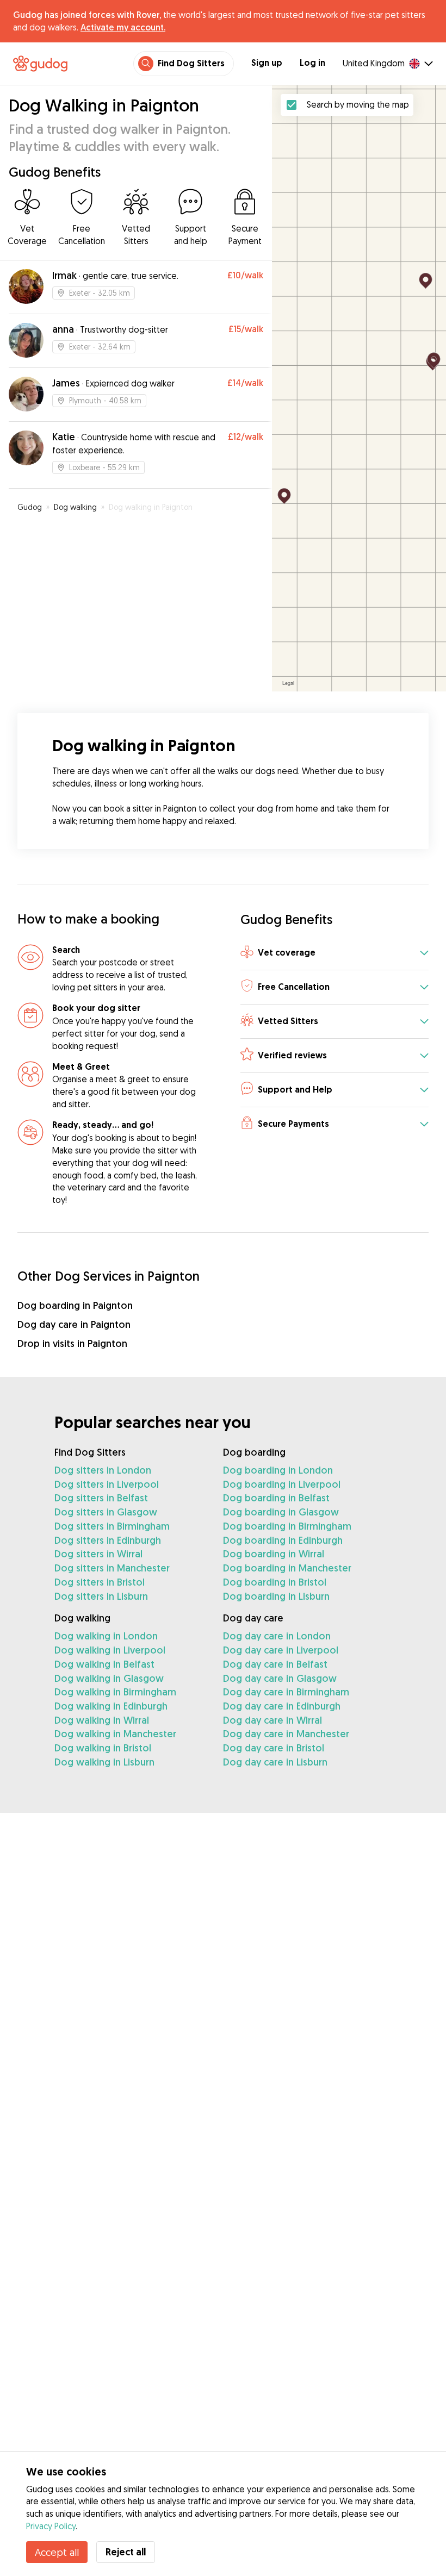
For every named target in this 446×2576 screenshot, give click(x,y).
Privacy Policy (51, 2526)
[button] (334, 954)
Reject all (126, 2552)
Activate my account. (123, 27)
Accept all (57, 2552)
